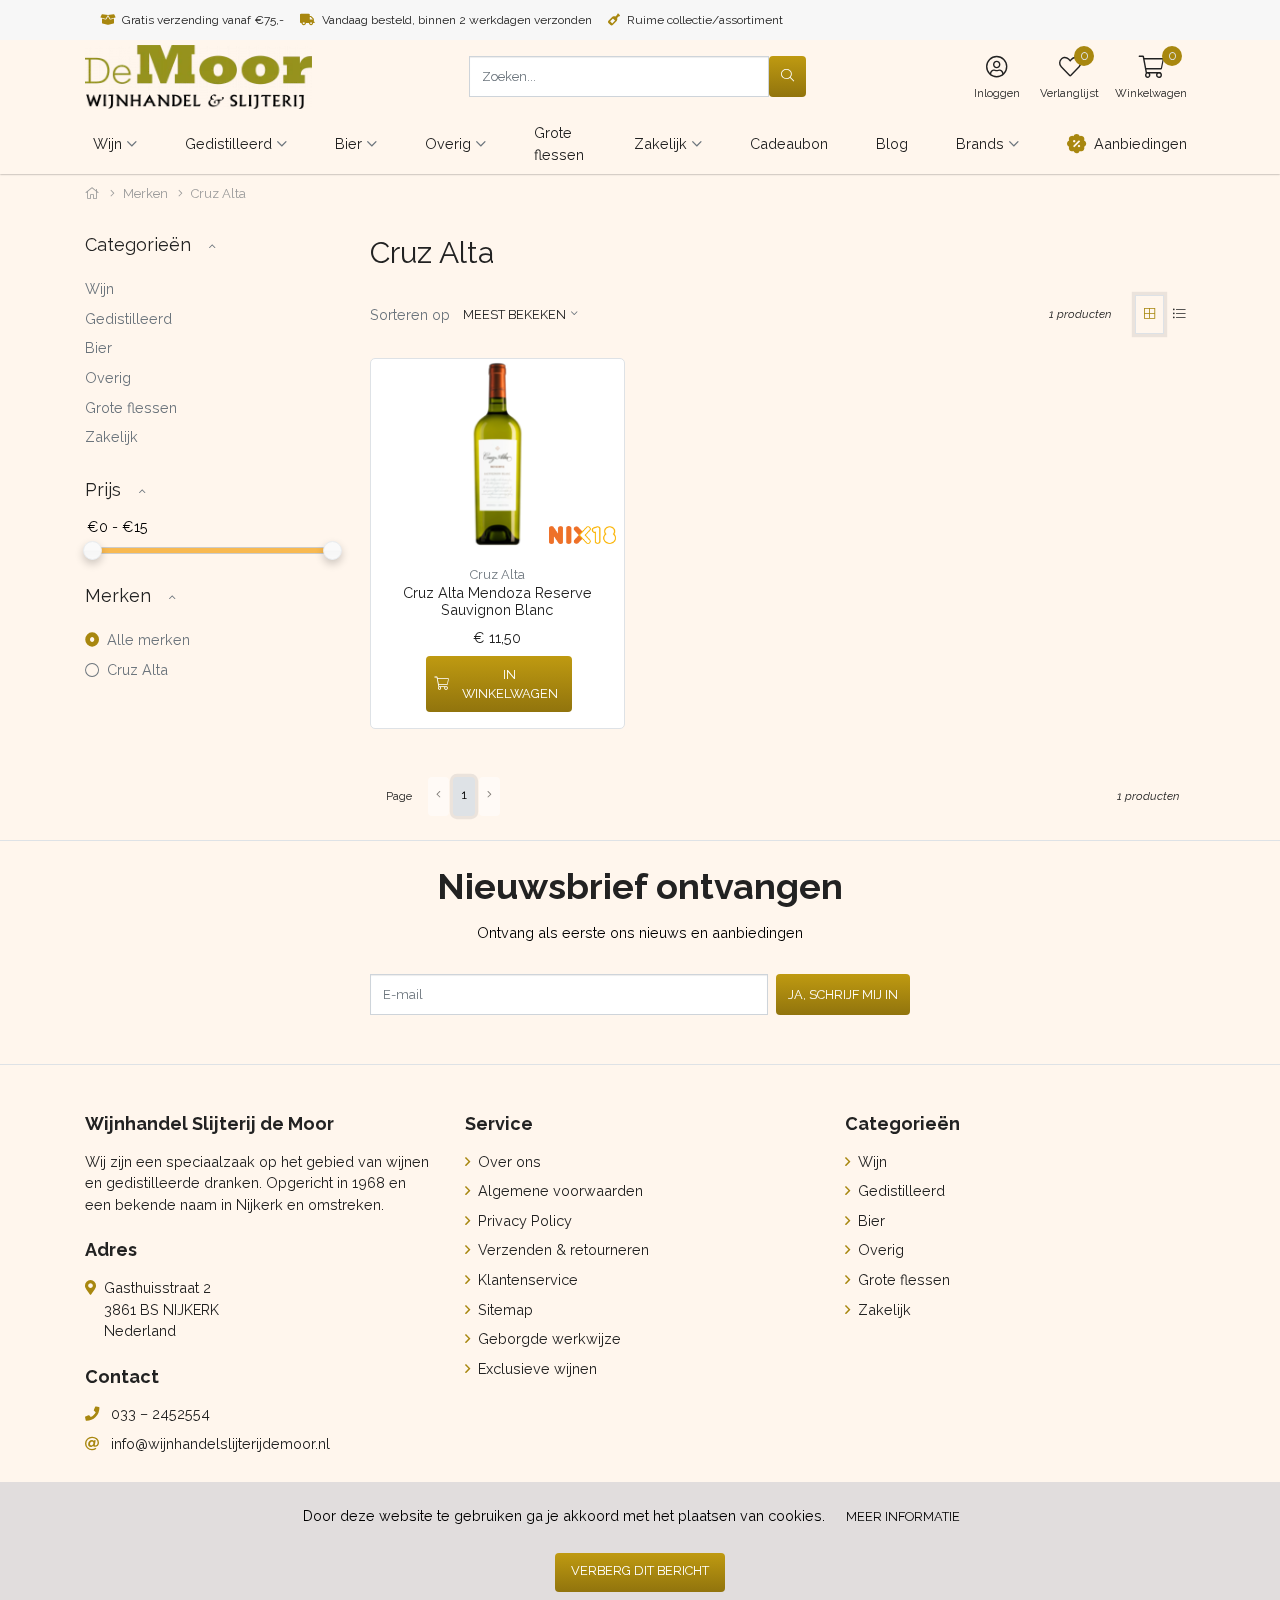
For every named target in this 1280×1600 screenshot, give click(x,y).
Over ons (507, 1161)
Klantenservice (526, 1279)
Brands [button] (980, 143)
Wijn (99, 288)
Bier (98, 347)
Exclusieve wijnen (535, 1368)
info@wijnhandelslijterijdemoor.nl (220, 1443)
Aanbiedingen (1140, 143)
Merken (145, 193)
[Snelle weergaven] (593, 389)
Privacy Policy (523, 1220)
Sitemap (503, 1309)
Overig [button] (448, 143)
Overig (108, 377)
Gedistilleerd (128, 318)
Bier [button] (348, 143)
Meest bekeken (514, 314)
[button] (1151, 76)
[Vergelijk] (594, 684)
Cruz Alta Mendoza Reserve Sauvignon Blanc (497, 601)
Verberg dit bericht (640, 1570)
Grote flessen (559, 143)
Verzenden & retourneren (561, 1249)
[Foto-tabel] (1149, 314)
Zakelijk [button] (660, 143)
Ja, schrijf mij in (843, 994)
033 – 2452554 (160, 1413)
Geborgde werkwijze (547, 1338)
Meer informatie (903, 1516)
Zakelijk (111, 436)
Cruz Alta (135, 669)
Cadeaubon (789, 143)
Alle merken (146, 639)
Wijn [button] (107, 143)
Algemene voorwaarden (558, 1190)
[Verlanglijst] (402, 684)
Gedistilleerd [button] (228, 143)
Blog (892, 143)
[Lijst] (1179, 314)
